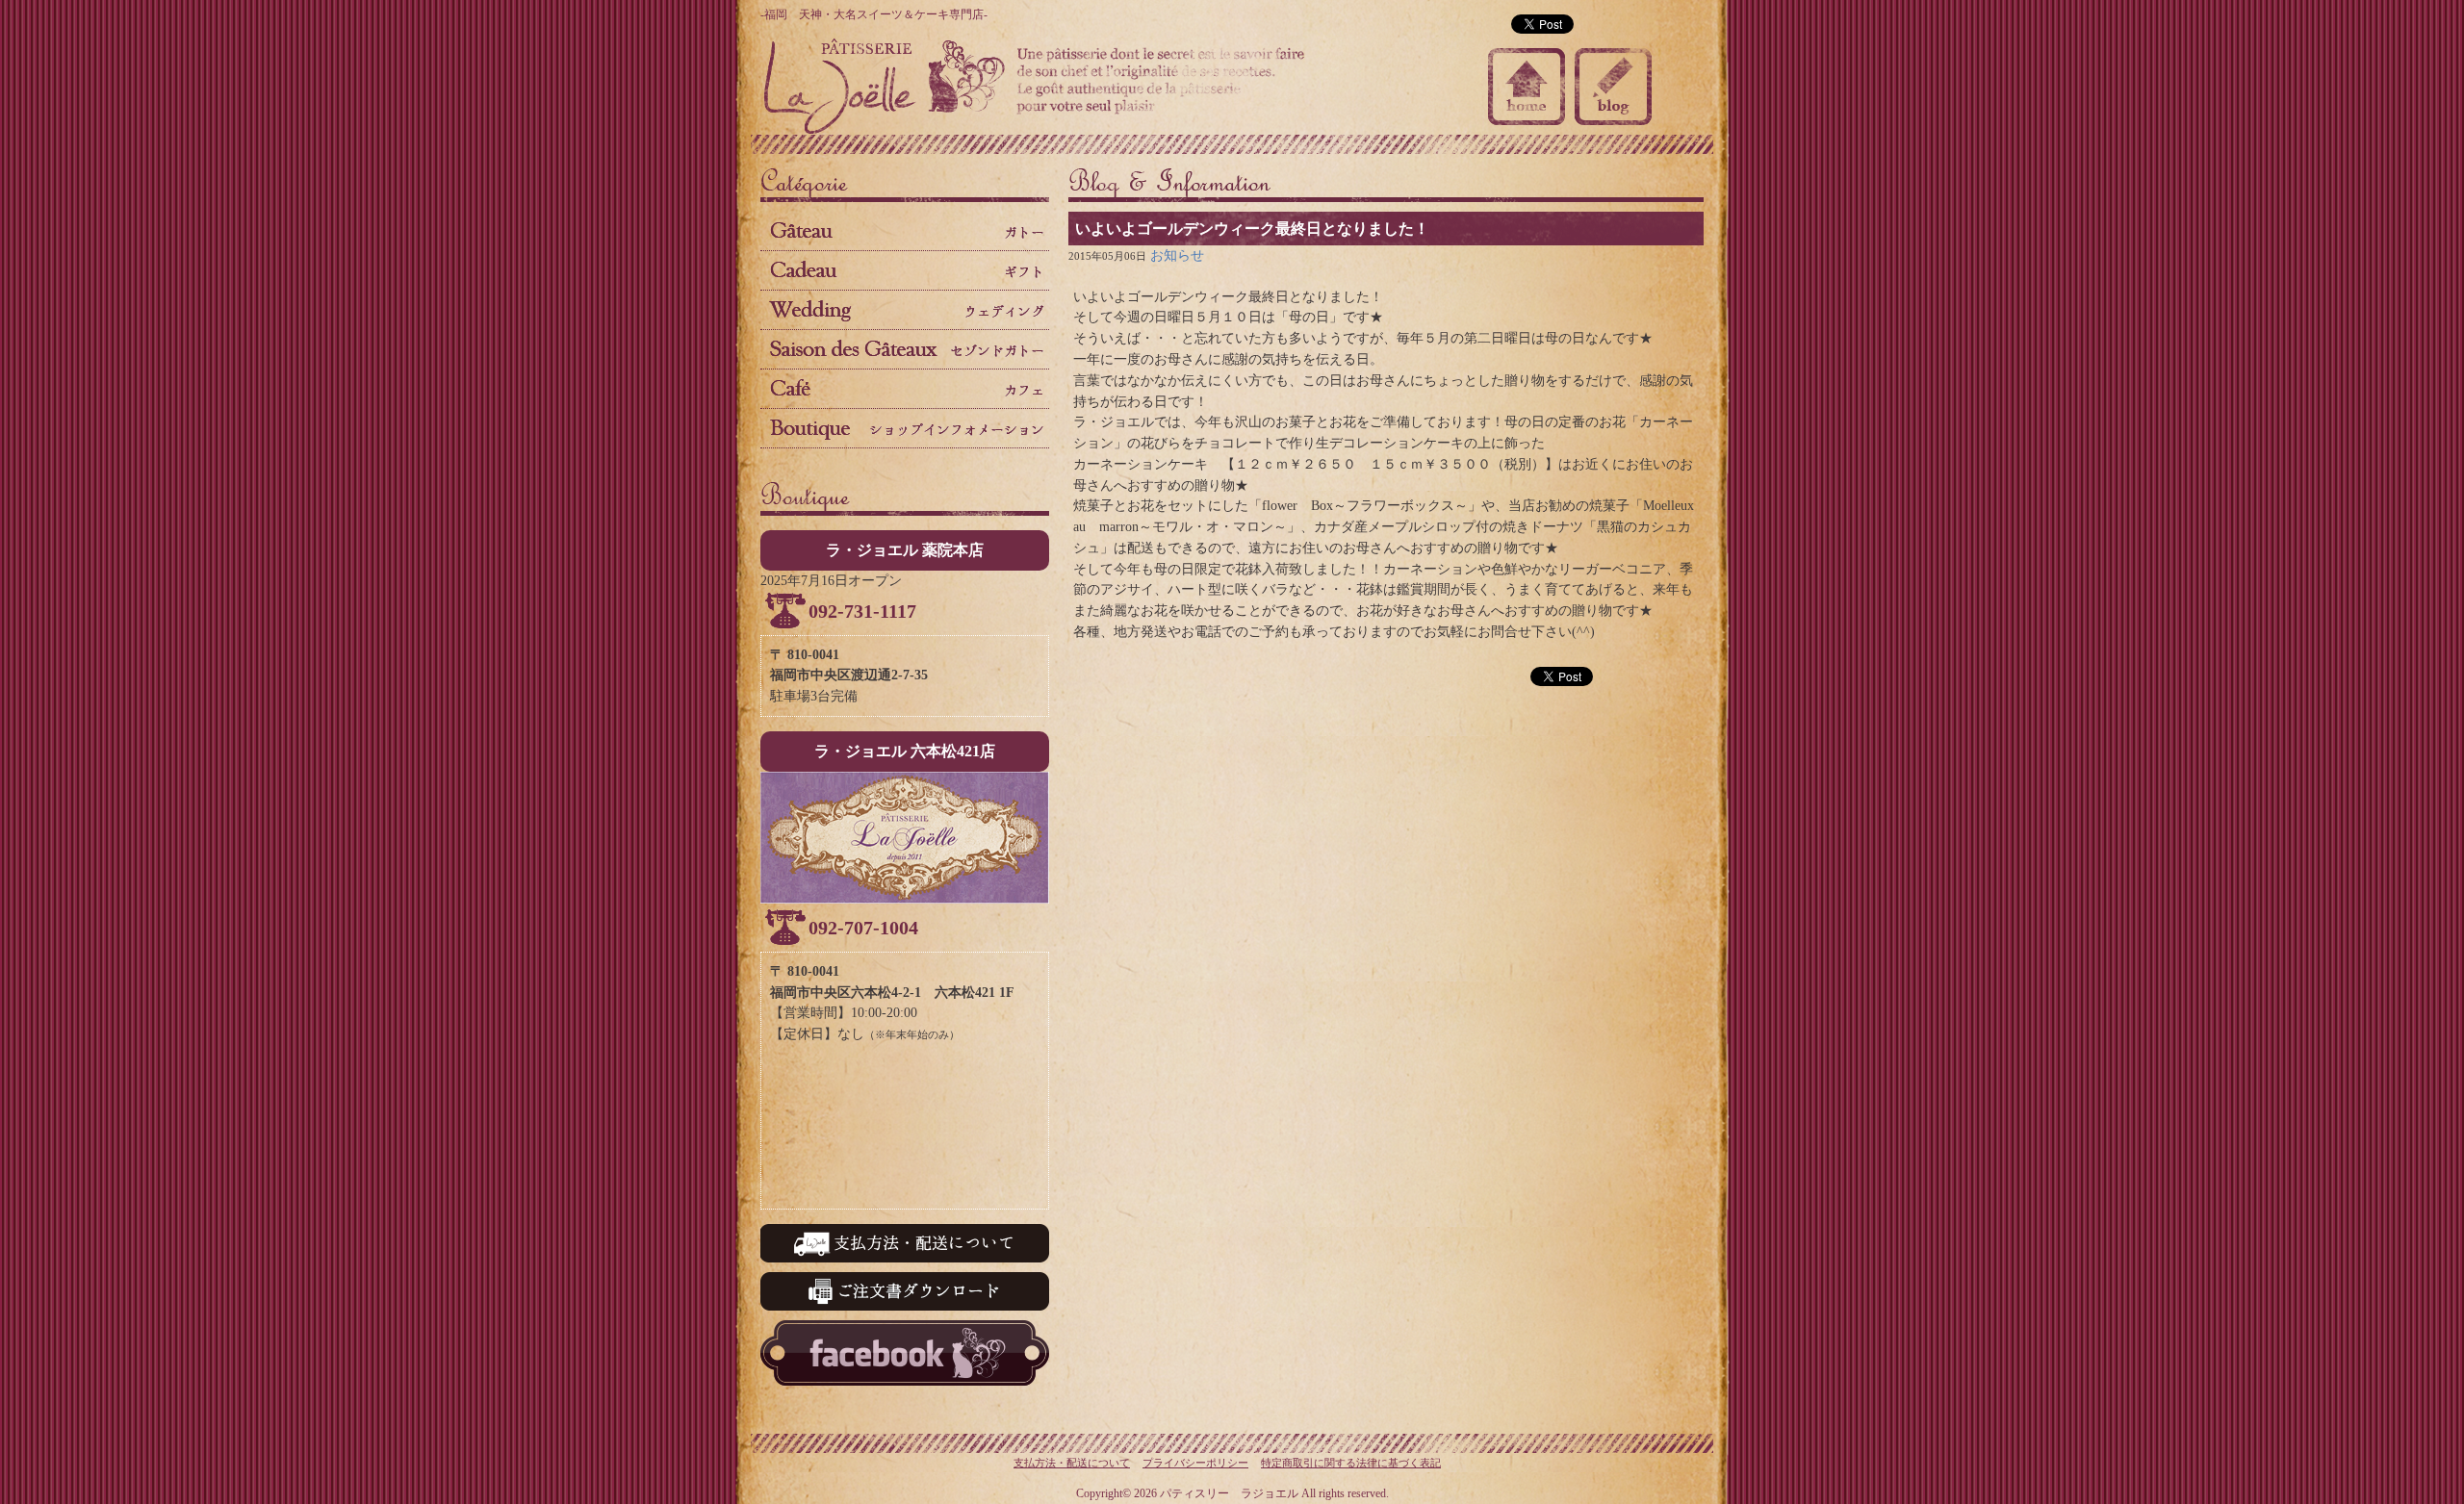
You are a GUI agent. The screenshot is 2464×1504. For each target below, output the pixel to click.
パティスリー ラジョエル (885, 87)
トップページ (1527, 87)
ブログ (1613, 87)
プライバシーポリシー (1195, 1463)
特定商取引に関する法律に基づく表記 (1351, 1463)
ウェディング (905, 310)
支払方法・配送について (1072, 1463)
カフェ (905, 389)
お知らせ (1177, 255)
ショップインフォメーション (905, 428)
